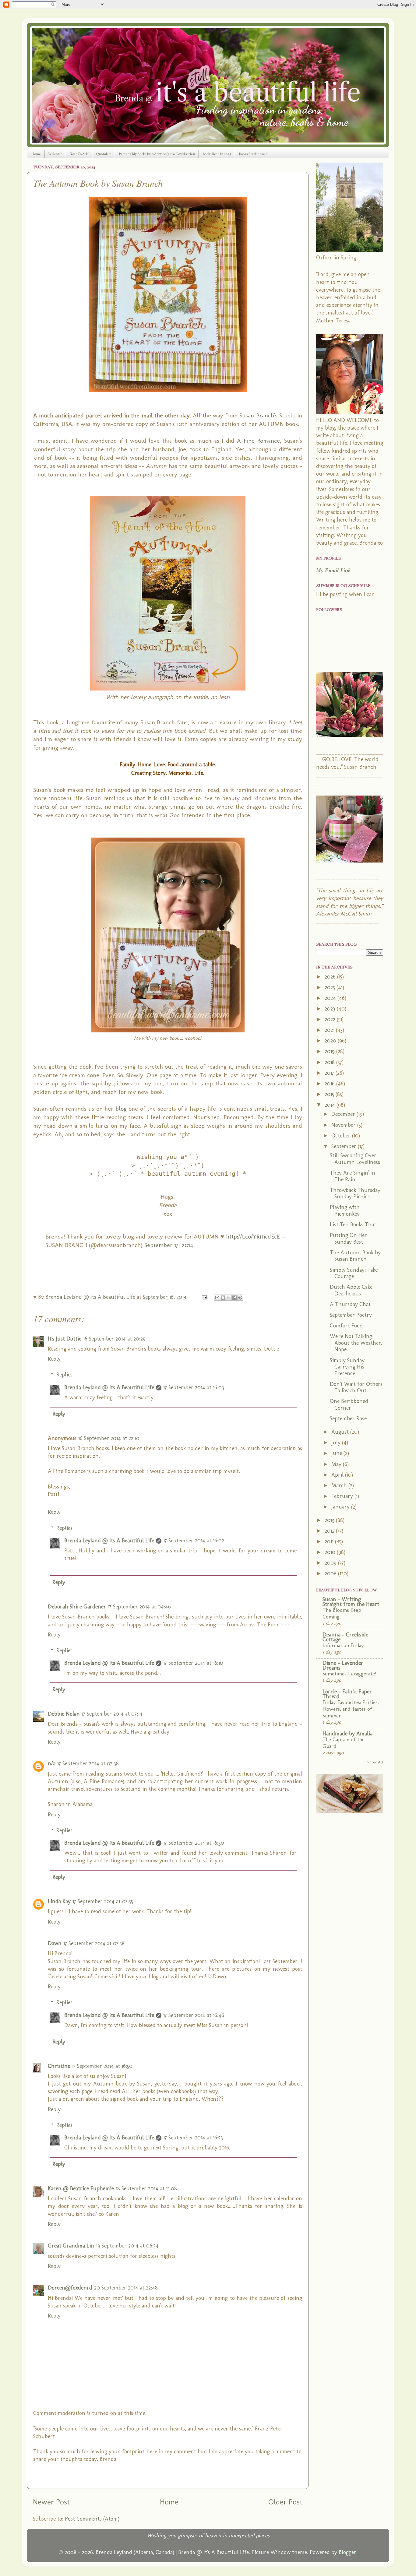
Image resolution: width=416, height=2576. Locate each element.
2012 (330, 1531)
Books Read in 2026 (253, 154)
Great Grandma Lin (71, 2246)
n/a (52, 1763)
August (341, 1432)
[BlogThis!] (223, 1298)
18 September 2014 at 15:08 (146, 2188)
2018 (330, 1062)
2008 (331, 1573)
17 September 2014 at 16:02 (194, 1541)
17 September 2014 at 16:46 (194, 2015)
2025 (331, 987)
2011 (330, 1541)
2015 (330, 1094)
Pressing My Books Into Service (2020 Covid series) (157, 154)
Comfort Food (346, 1326)
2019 (330, 1051)
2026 (331, 977)
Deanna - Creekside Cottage (345, 1637)
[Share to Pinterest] (240, 1298)
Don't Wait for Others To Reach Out (356, 1387)
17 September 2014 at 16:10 (193, 1663)
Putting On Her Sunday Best (348, 1239)
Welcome (55, 154)
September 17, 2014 (169, 1245)
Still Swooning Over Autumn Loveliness (355, 1159)
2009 (331, 1563)
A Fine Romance (258, 441)
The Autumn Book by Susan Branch (355, 1256)
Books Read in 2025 (217, 154)
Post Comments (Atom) (92, 2519)
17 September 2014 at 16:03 (194, 1387)
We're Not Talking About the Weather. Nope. (356, 1343)
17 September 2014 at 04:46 (139, 1607)
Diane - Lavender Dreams (343, 1665)
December (344, 1114)
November (344, 1125)
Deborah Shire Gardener (77, 1607)
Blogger (347, 2552)
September (345, 1146)
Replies (64, 1375)
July (337, 1443)
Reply (54, 1359)
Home (36, 154)
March (340, 1485)
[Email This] (217, 1298)
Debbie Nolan (64, 1714)
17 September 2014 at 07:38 (88, 1763)
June (337, 1453)
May (337, 1464)
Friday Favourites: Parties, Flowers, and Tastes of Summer (351, 1709)
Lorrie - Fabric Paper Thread (347, 1694)
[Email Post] (204, 1297)
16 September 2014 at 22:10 (109, 1438)
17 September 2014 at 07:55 (103, 1901)
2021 (330, 1030)
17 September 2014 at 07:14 (112, 1714)
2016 (330, 1084)
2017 (330, 1073)
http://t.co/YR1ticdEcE (254, 1236)
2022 (331, 1019)
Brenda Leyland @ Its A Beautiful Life (109, 1387)
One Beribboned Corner (349, 1404)
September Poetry (351, 1315)
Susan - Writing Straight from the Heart (351, 1602)
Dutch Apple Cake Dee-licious (351, 1290)
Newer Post (51, 2502)
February (343, 1496)
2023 (331, 1009)
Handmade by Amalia (347, 1734)
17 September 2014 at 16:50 (102, 2066)
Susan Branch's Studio (267, 415)
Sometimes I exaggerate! (349, 1674)
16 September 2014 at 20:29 (114, 1339)
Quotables (104, 154)
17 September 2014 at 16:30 (194, 1843)
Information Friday (343, 1645)
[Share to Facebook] (234, 1298)
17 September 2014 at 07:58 (94, 1943)
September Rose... (350, 1418)
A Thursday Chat (350, 1304)
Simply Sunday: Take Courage (354, 1273)
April (338, 1475)
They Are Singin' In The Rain (353, 1176)
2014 (331, 1105)
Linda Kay (59, 1901)
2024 (331, 998)
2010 (331, 1552)
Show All (375, 1762)
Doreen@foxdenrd (70, 2288)
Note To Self (79, 154)
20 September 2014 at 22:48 (126, 2288)
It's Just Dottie (65, 1339)
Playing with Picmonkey (345, 1211)
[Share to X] (229, 1298)
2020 (331, 1041)
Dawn (55, 1943)
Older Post (285, 2502)
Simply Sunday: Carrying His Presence (348, 1367)
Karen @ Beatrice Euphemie (81, 2188)
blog (121, 1109)
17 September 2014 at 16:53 (193, 2138)
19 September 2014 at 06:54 (127, 2246)
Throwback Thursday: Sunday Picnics (356, 1193)
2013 (330, 1520)
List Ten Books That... (355, 1225)
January (341, 1507)
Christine (59, 2066)
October (342, 1136)
